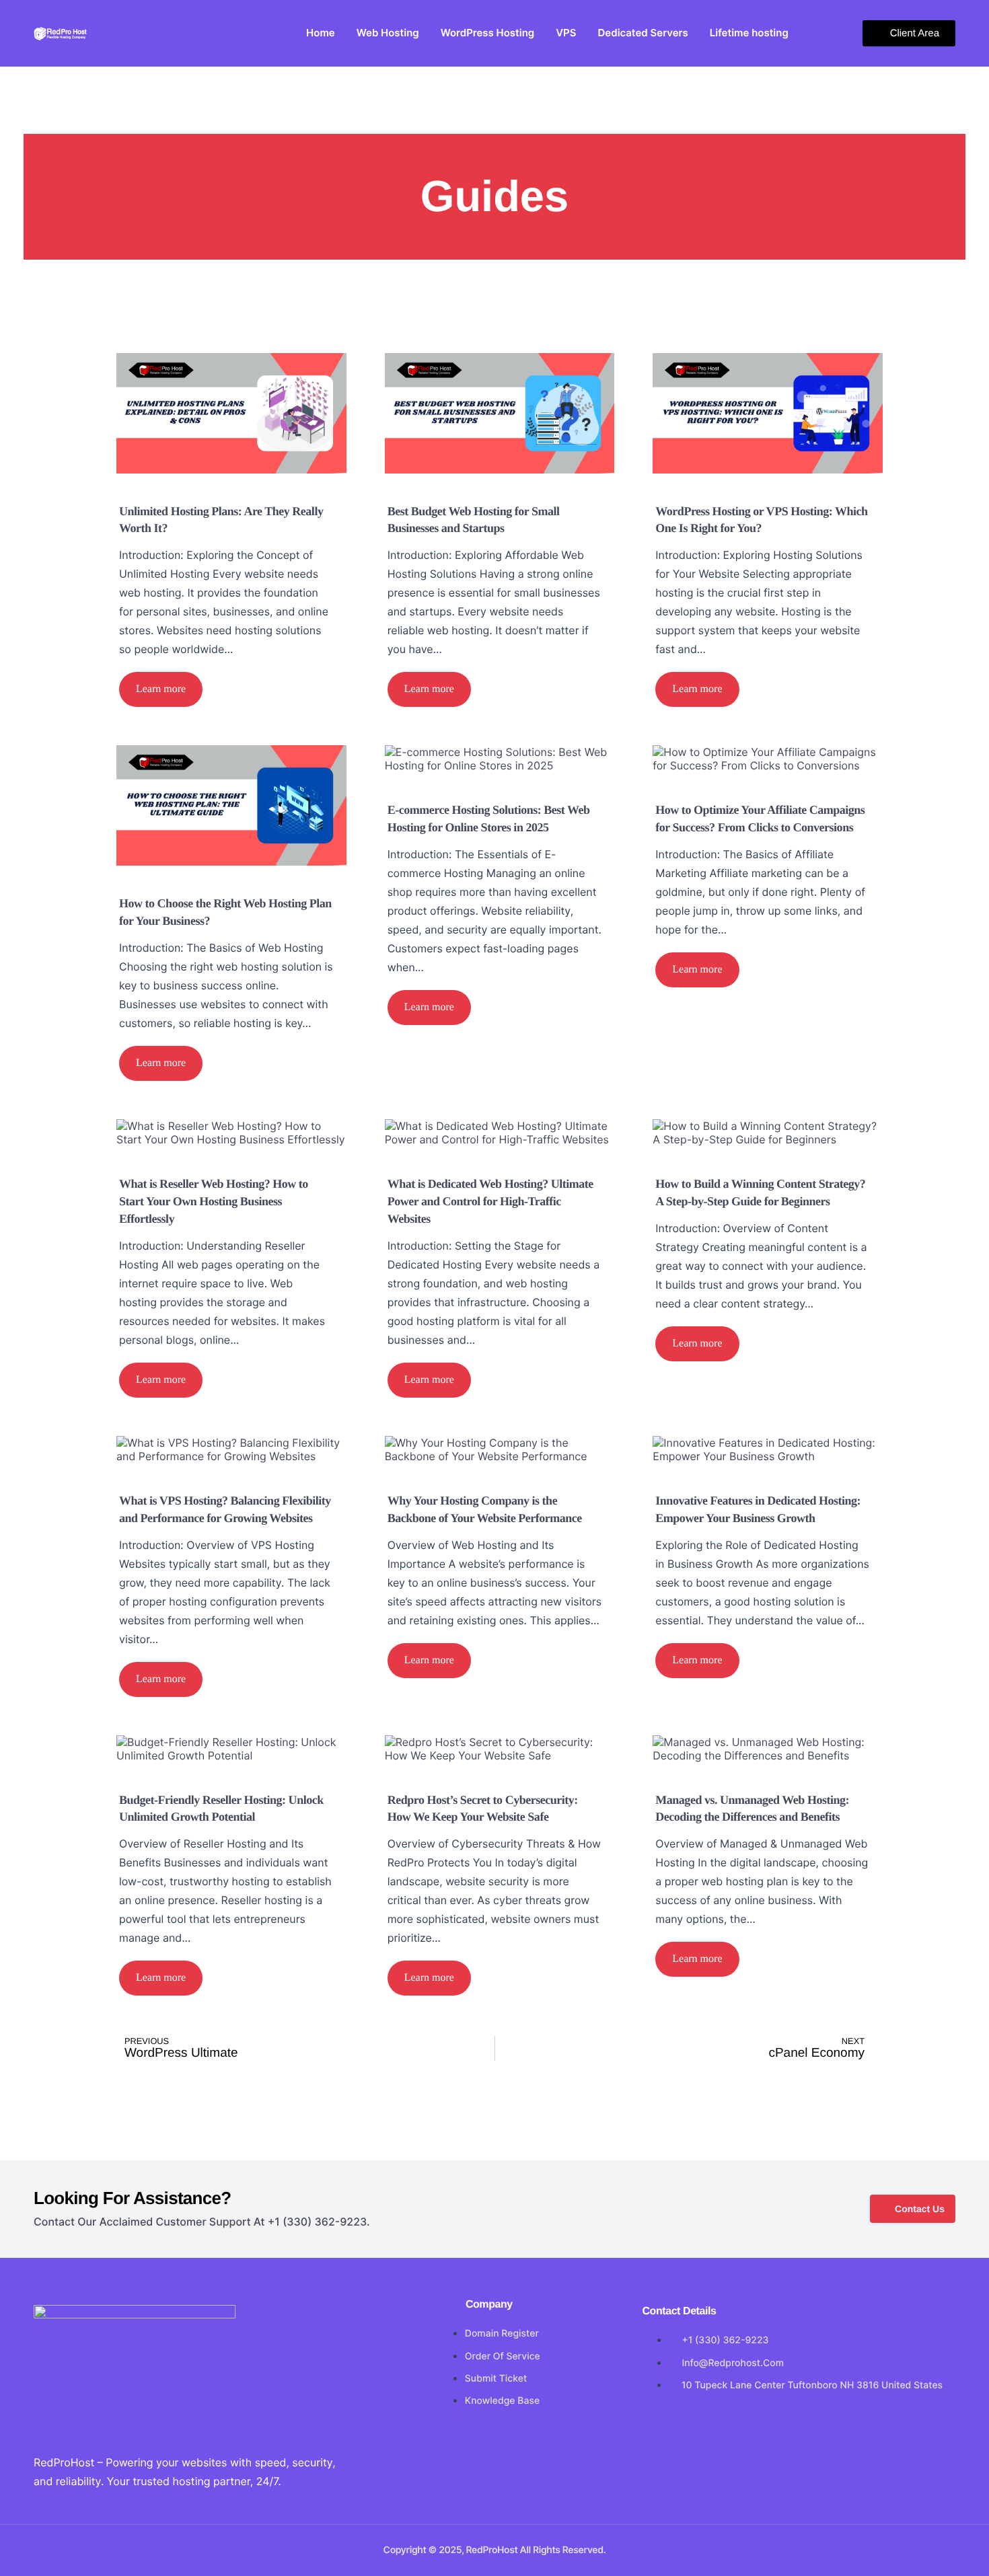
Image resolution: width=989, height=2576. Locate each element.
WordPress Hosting (487, 33)
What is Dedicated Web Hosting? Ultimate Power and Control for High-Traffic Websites (490, 1201)
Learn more (161, 689)
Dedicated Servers (643, 33)
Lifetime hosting (749, 33)
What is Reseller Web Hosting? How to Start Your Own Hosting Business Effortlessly (214, 1201)
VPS (566, 33)
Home (321, 33)
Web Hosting (388, 33)
